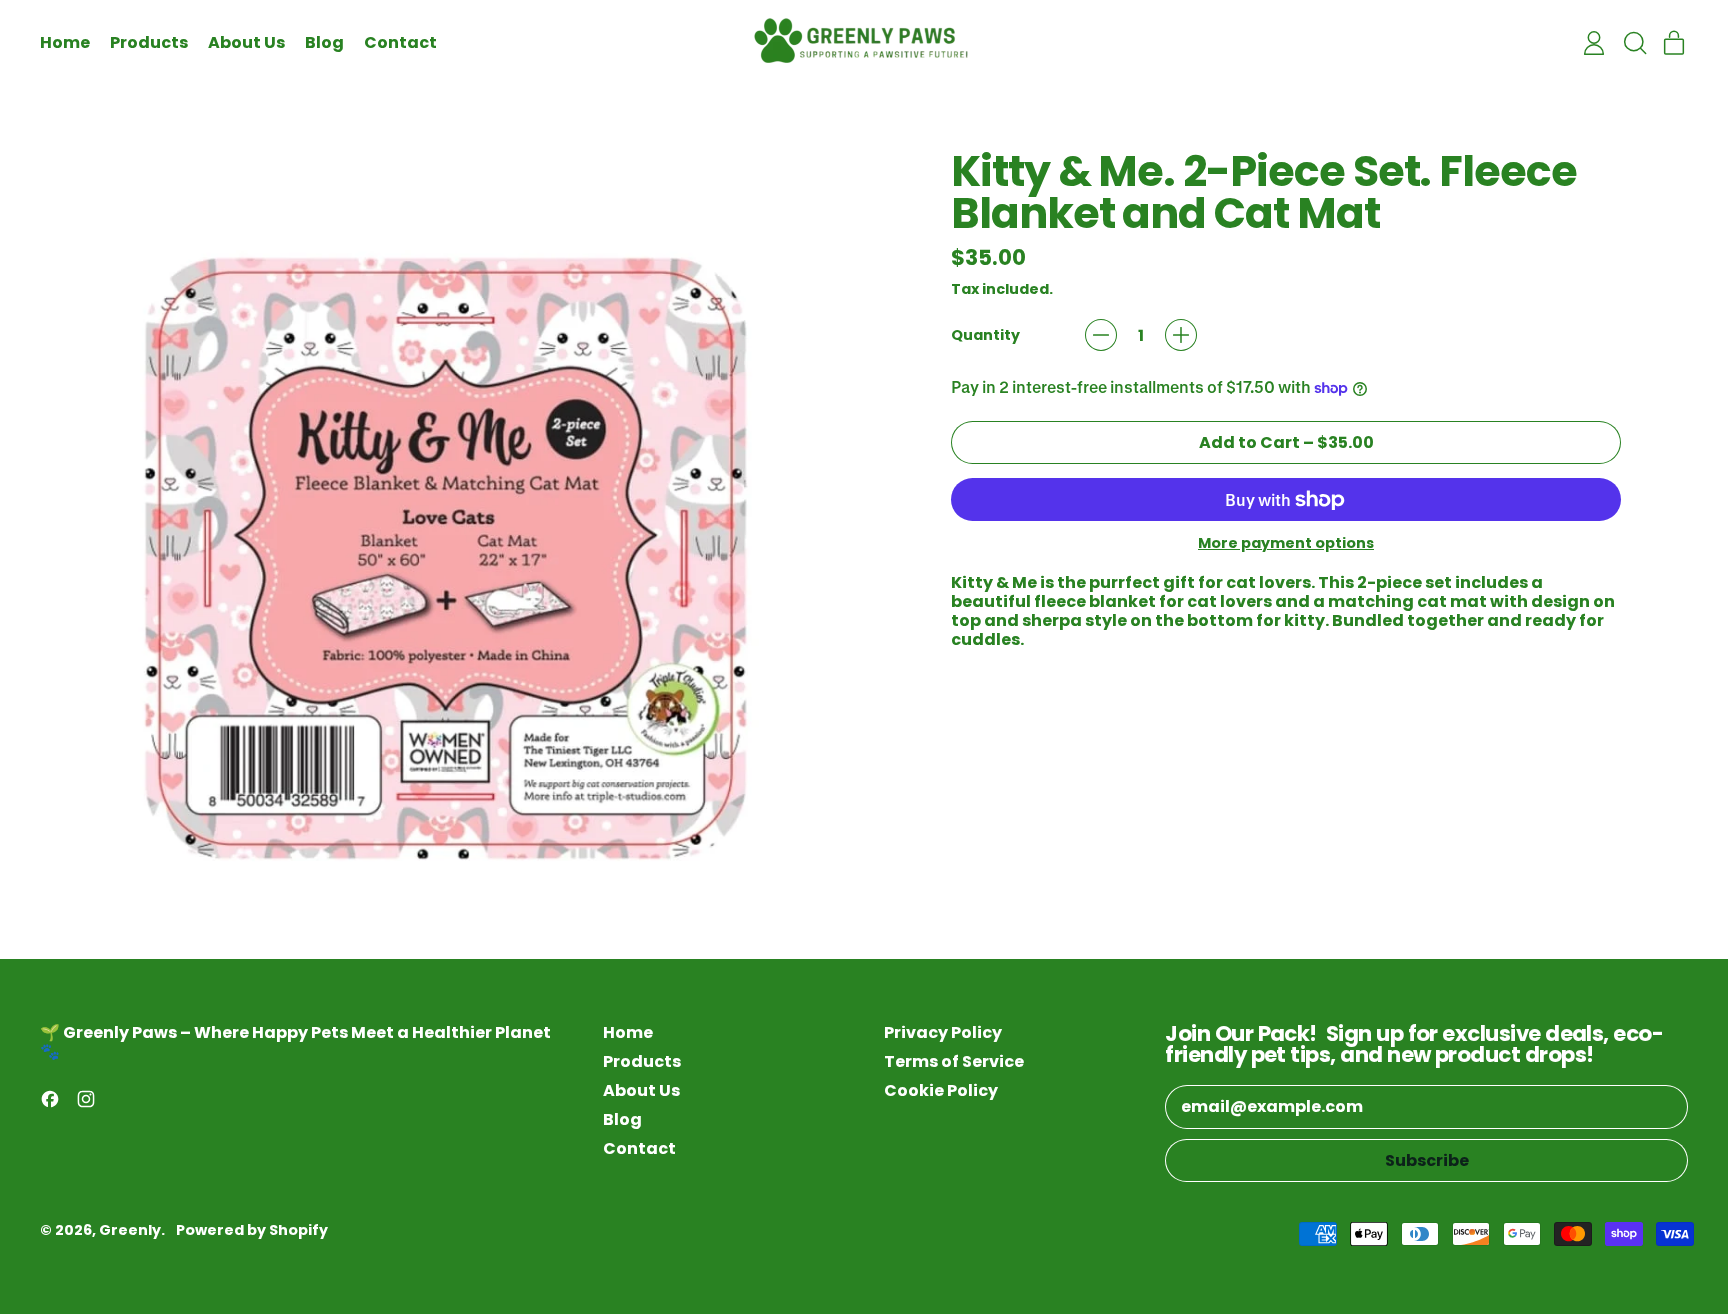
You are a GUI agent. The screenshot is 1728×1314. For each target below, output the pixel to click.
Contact (400, 42)
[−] (1101, 335)
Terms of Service (954, 1061)
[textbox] (1286, 611)
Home (65, 42)
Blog (324, 42)
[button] (1634, 43)
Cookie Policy (941, 1090)
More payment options (1286, 543)
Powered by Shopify (252, 1230)
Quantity (985, 335)
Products (149, 42)
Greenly (130, 1230)
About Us (246, 42)
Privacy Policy (943, 1032)
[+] (1181, 335)
